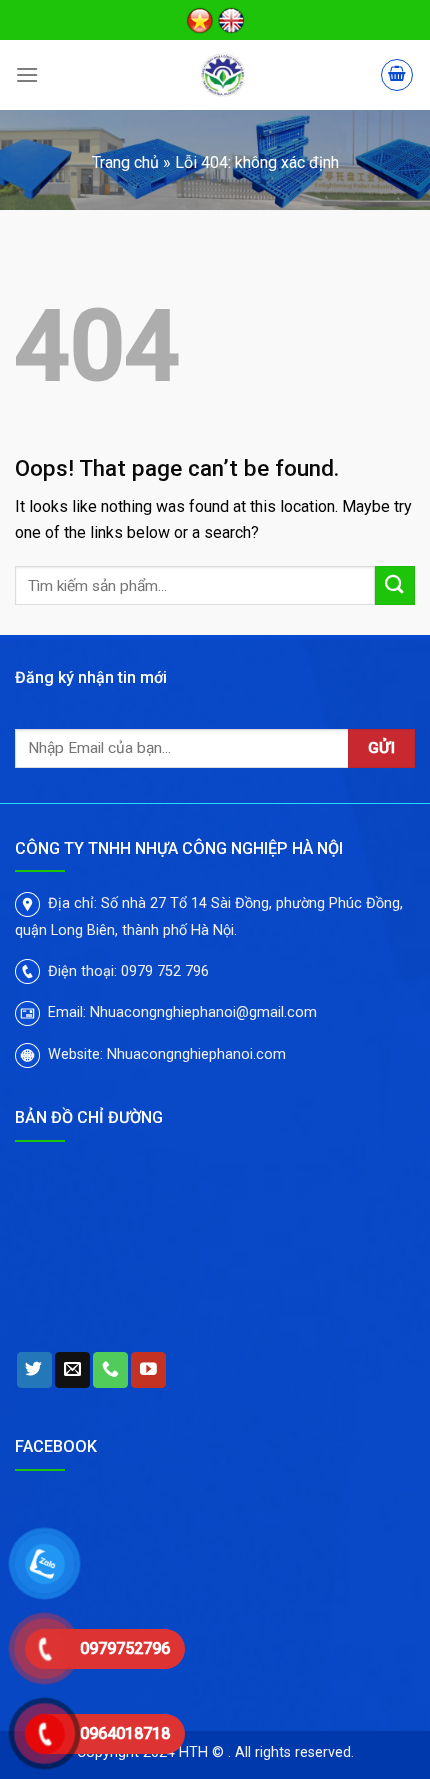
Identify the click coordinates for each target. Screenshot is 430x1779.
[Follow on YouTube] (148, 1370)
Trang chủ (125, 162)
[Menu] (27, 74)
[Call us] (110, 1370)
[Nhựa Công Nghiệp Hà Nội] (223, 75)
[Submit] (395, 585)
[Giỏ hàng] (397, 75)
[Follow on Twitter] (34, 1370)
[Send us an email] (72, 1370)
